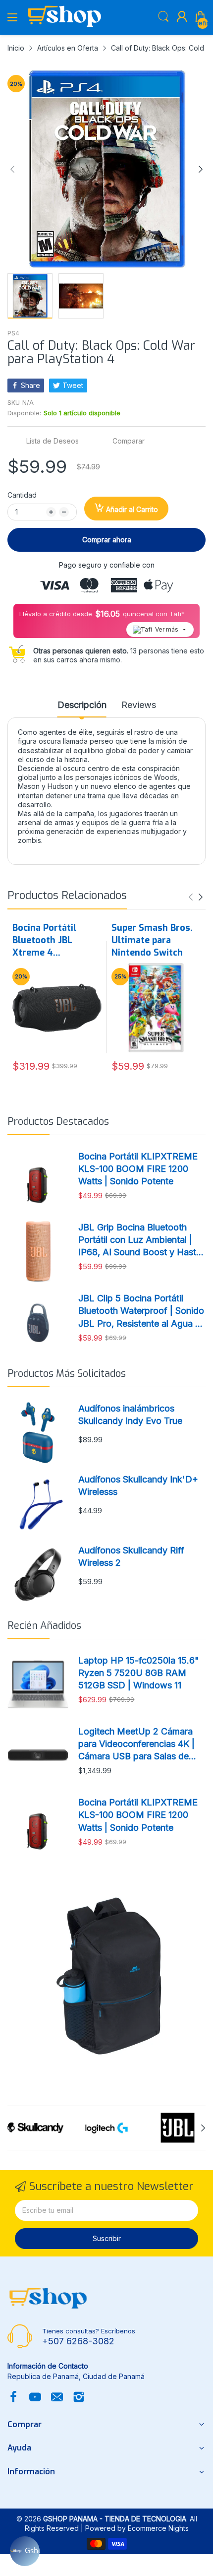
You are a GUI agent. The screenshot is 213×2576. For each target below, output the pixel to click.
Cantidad (22, 495)
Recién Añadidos (44, 1626)
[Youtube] (35, 2398)
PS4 (13, 333)
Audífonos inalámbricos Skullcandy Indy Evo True (130, 1415)
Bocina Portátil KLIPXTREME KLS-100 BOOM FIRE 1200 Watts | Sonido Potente (138, 1169)
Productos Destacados (58, 1122)
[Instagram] (79, 2398)
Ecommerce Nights (158, 2528)
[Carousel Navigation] (196, 897)
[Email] (57, 2398)
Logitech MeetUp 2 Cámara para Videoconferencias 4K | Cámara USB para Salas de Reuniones (136, 1744)
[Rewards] (25, 2551)
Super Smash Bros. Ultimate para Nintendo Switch (152, 940)
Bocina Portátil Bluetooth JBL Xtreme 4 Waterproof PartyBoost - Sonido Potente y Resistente (56, 941)
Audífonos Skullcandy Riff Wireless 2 (131, 1556)
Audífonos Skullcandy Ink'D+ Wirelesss (138, 1485)
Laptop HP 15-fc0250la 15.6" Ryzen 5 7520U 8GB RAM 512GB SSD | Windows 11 (139, 1673)
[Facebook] (13, 2398)
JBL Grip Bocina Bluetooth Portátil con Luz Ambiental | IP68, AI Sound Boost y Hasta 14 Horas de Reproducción (140, 1240)
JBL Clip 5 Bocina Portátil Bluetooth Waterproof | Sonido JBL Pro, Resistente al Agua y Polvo (141, 1311)
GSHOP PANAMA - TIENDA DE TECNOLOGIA (115, 2519)
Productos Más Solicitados (67, 1374)
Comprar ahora (107, 540)
